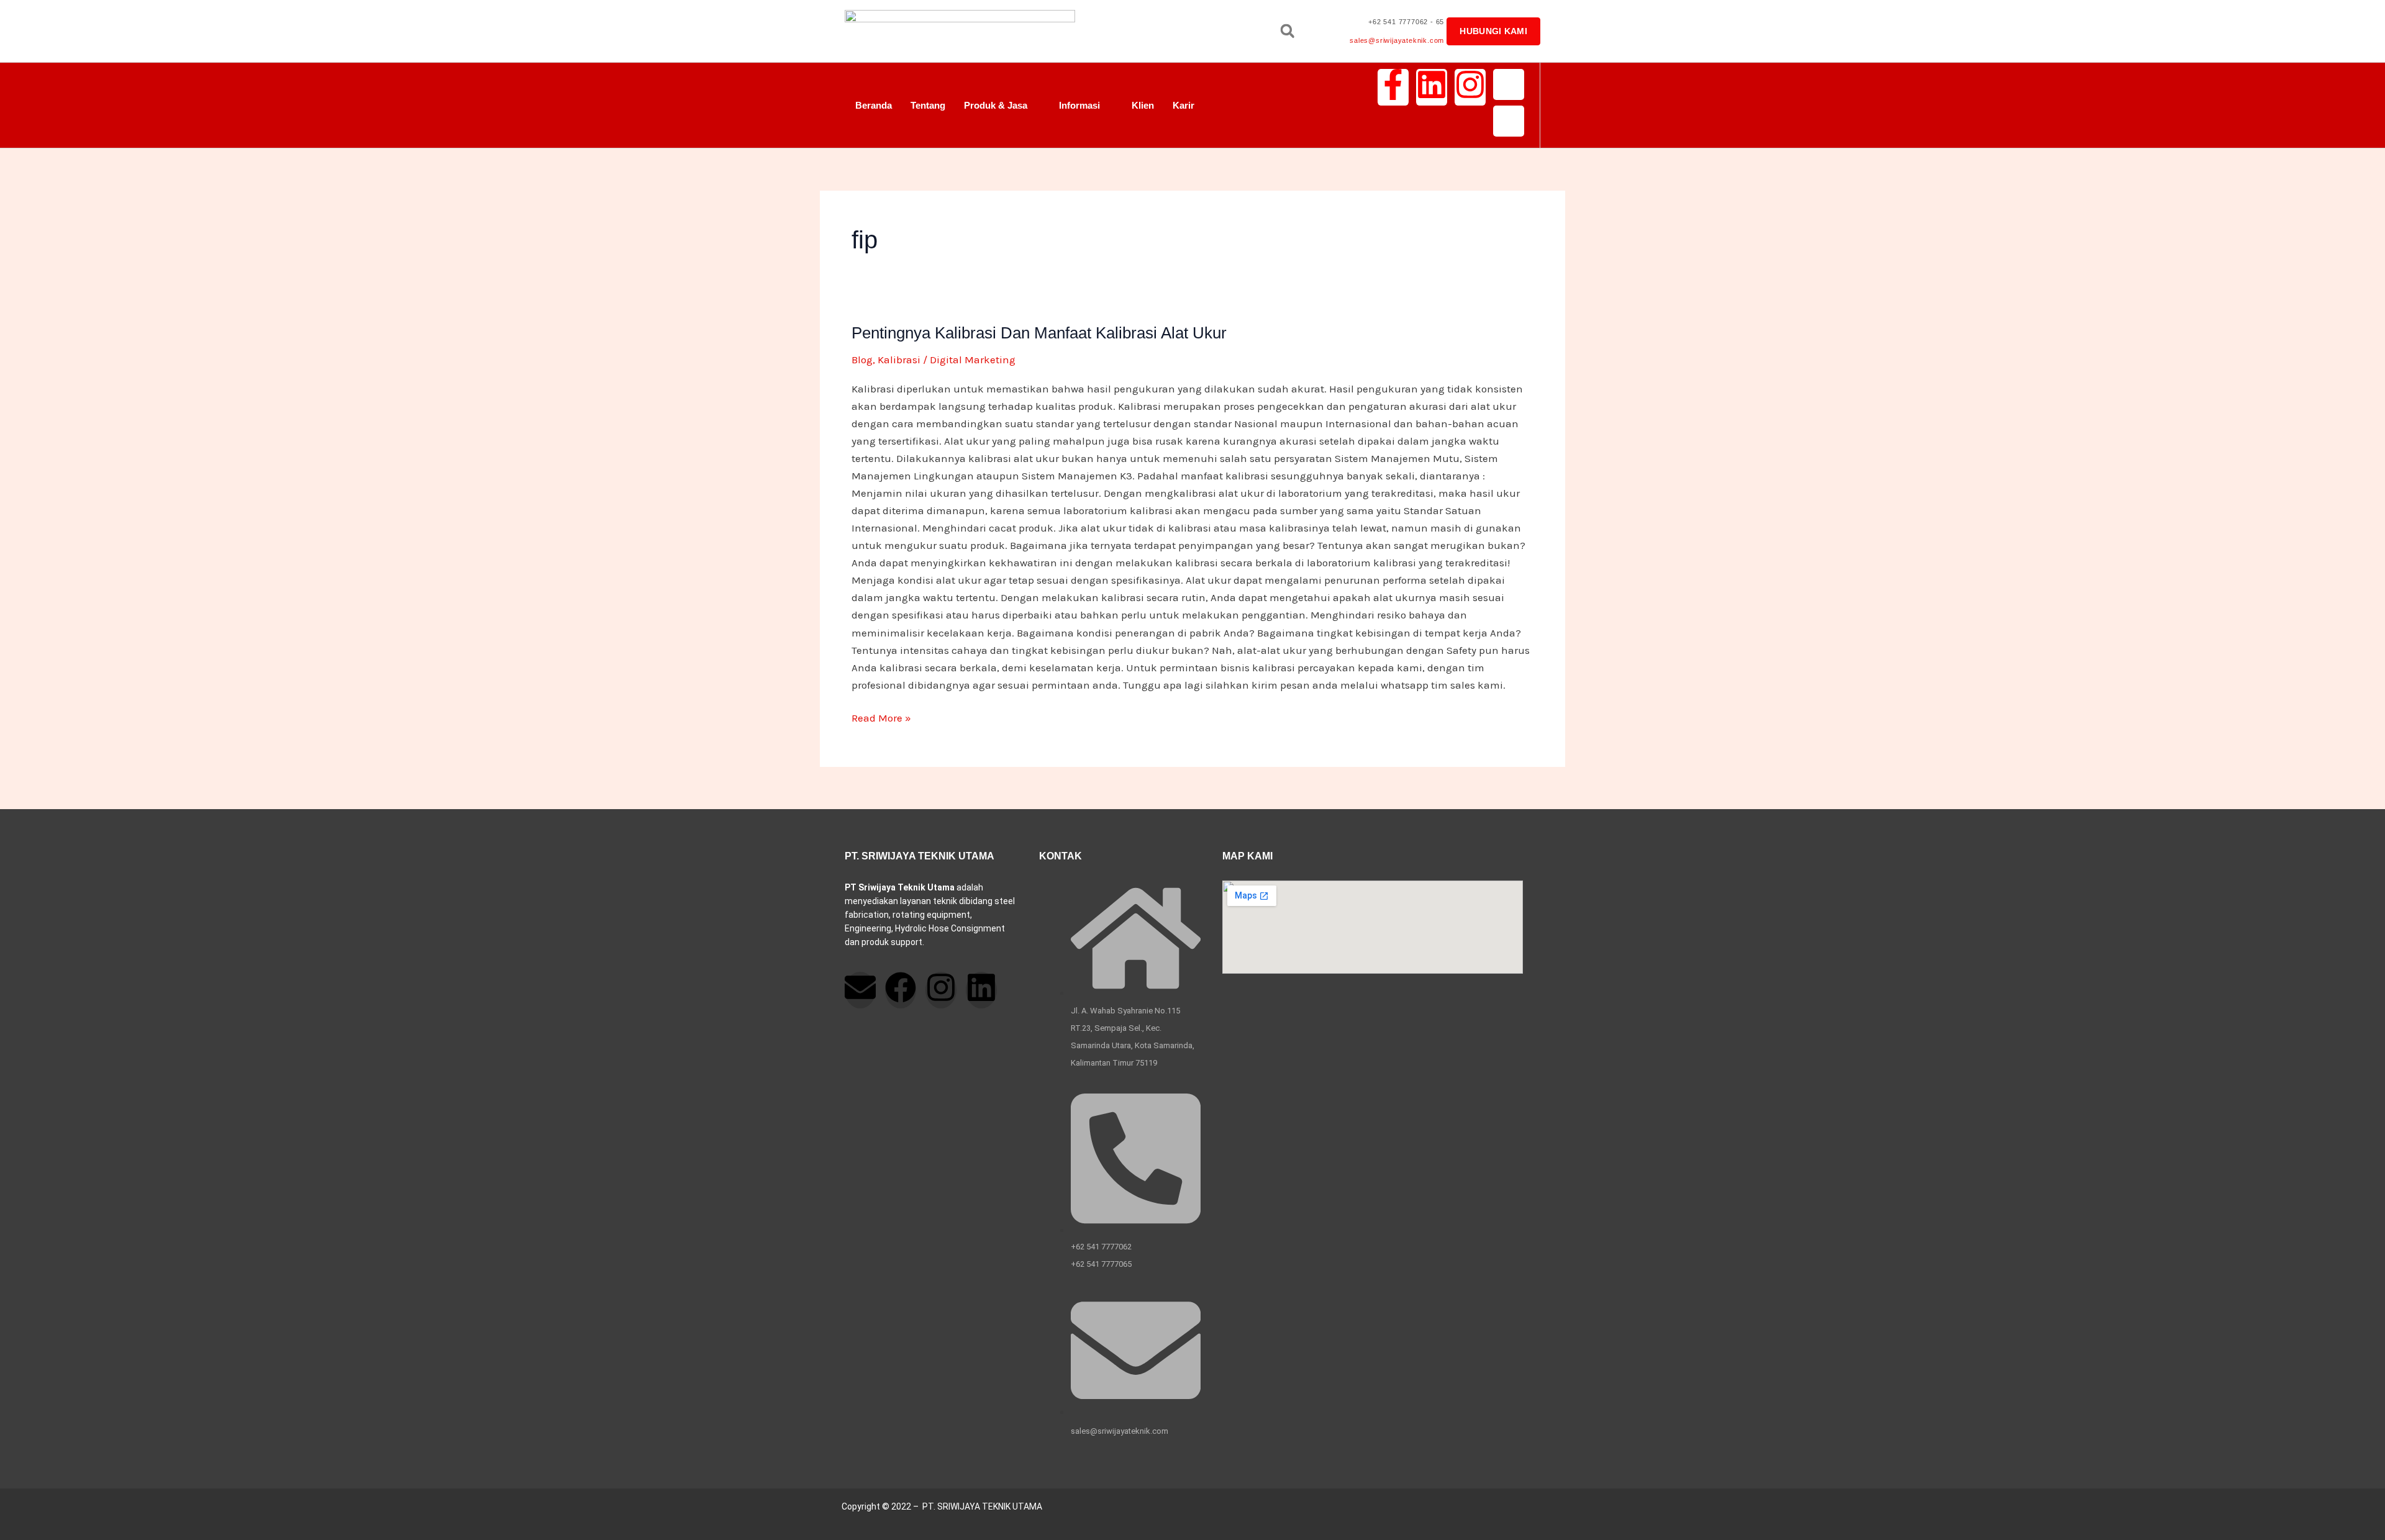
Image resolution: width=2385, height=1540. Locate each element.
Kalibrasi (899, 360)
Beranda (874, 105)
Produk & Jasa (996, 105)
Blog (862, 360)
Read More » (881, 717)
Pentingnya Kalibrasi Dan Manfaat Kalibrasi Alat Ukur (1039, 333)
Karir (1183, 105)
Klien (1143, 105)
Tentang (928, 105)
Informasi (1079, 105)
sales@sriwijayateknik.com (1397, 40)
